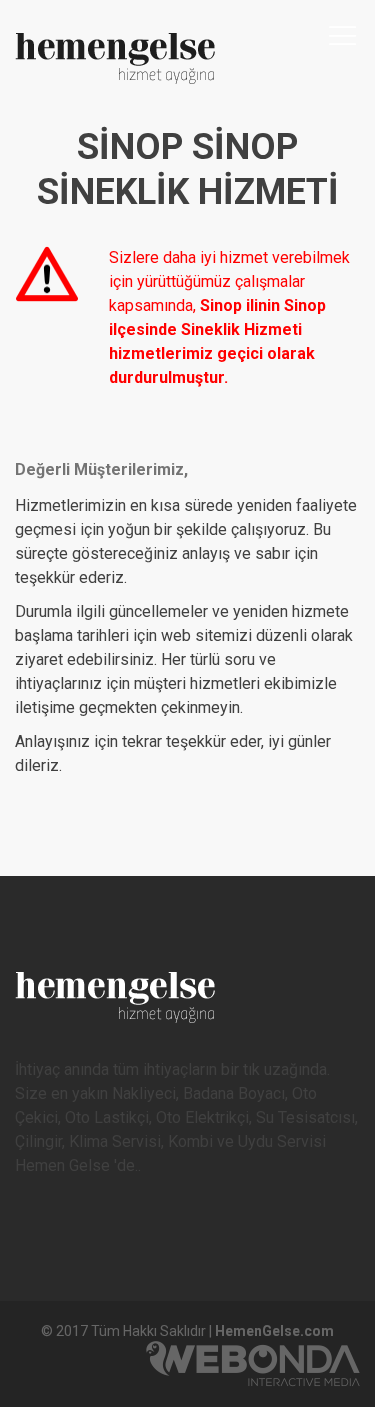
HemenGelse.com (274, 1331)
